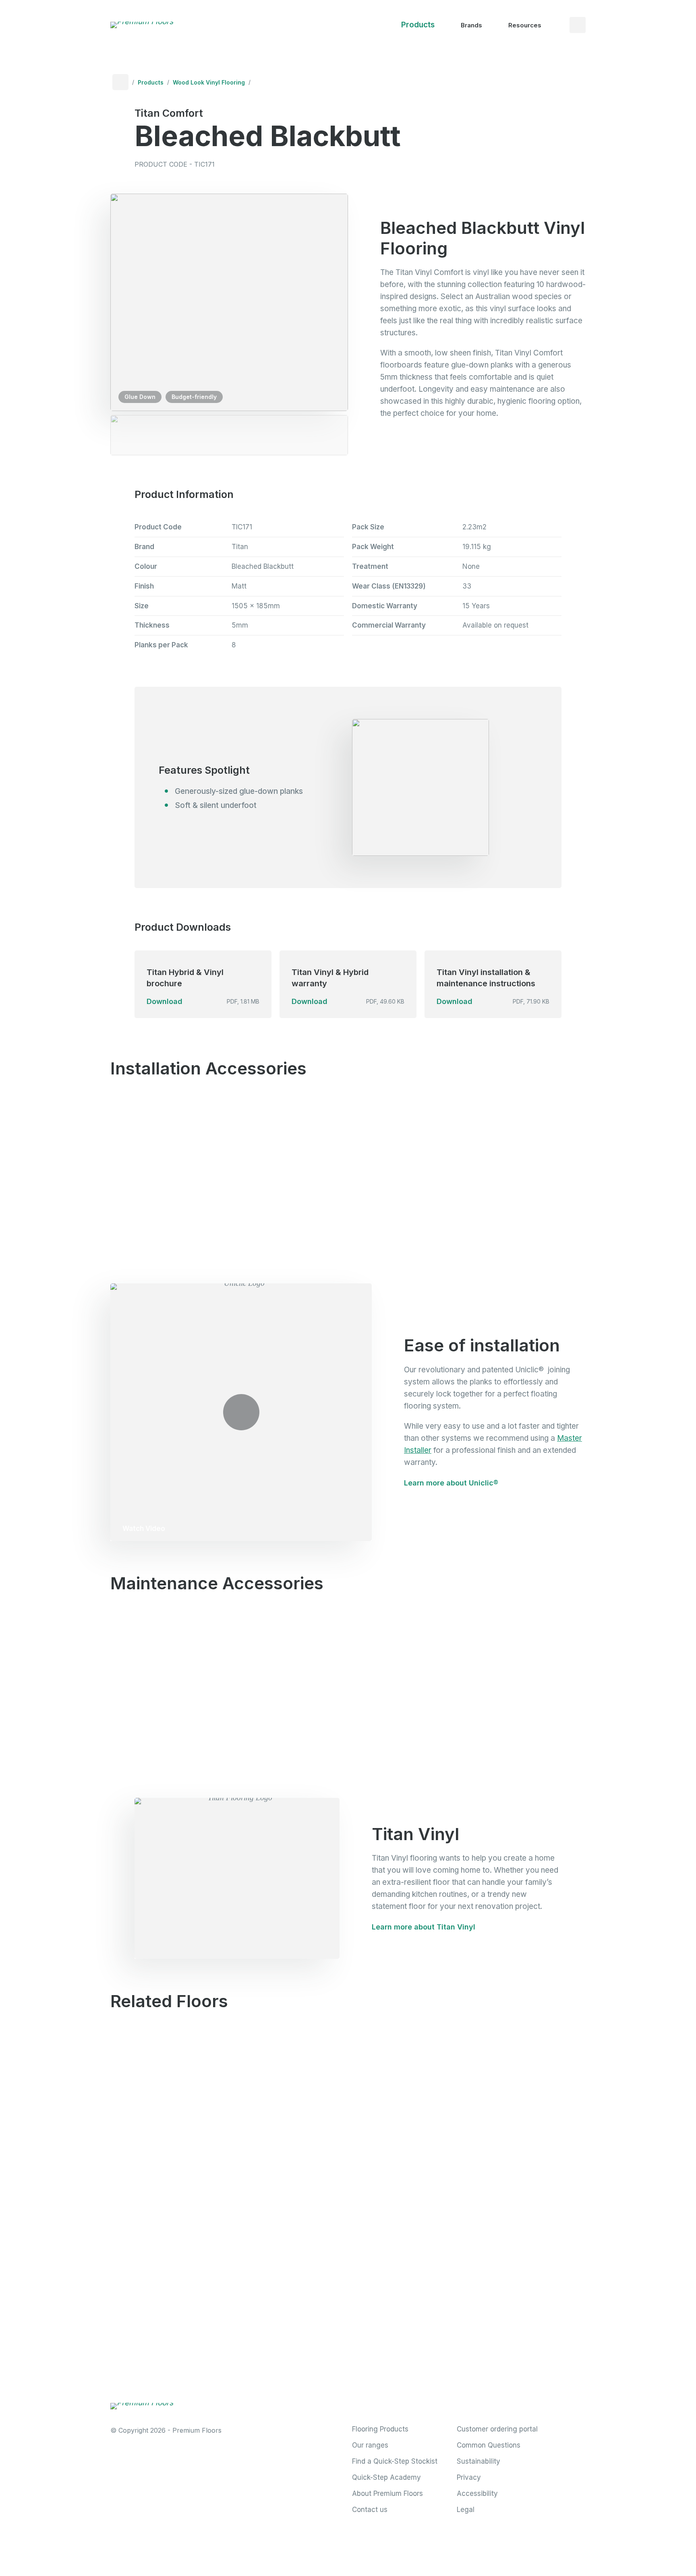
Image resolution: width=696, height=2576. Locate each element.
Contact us (370, 2510)
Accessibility (477, 2493)
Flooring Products (380, 2429)
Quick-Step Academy (386, 2477)
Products (418, 25)
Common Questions (489, 2445)
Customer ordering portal (497, 2429)
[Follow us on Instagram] (391, 2402)
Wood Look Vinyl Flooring (209, 82)
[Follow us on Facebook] (357, 2402)
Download (165, 1001)
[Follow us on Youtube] (460, 2402)
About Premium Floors (387, 2493)
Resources (525, 25)
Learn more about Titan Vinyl (424, 1927)
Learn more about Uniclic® (451, 1483)
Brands (471, 25)
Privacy (469, 2477)
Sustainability (478, 2461)
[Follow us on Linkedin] (426, 2402)
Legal (466, 2510)
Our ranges (370, 2445)
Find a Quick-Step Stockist (395, 2461)
